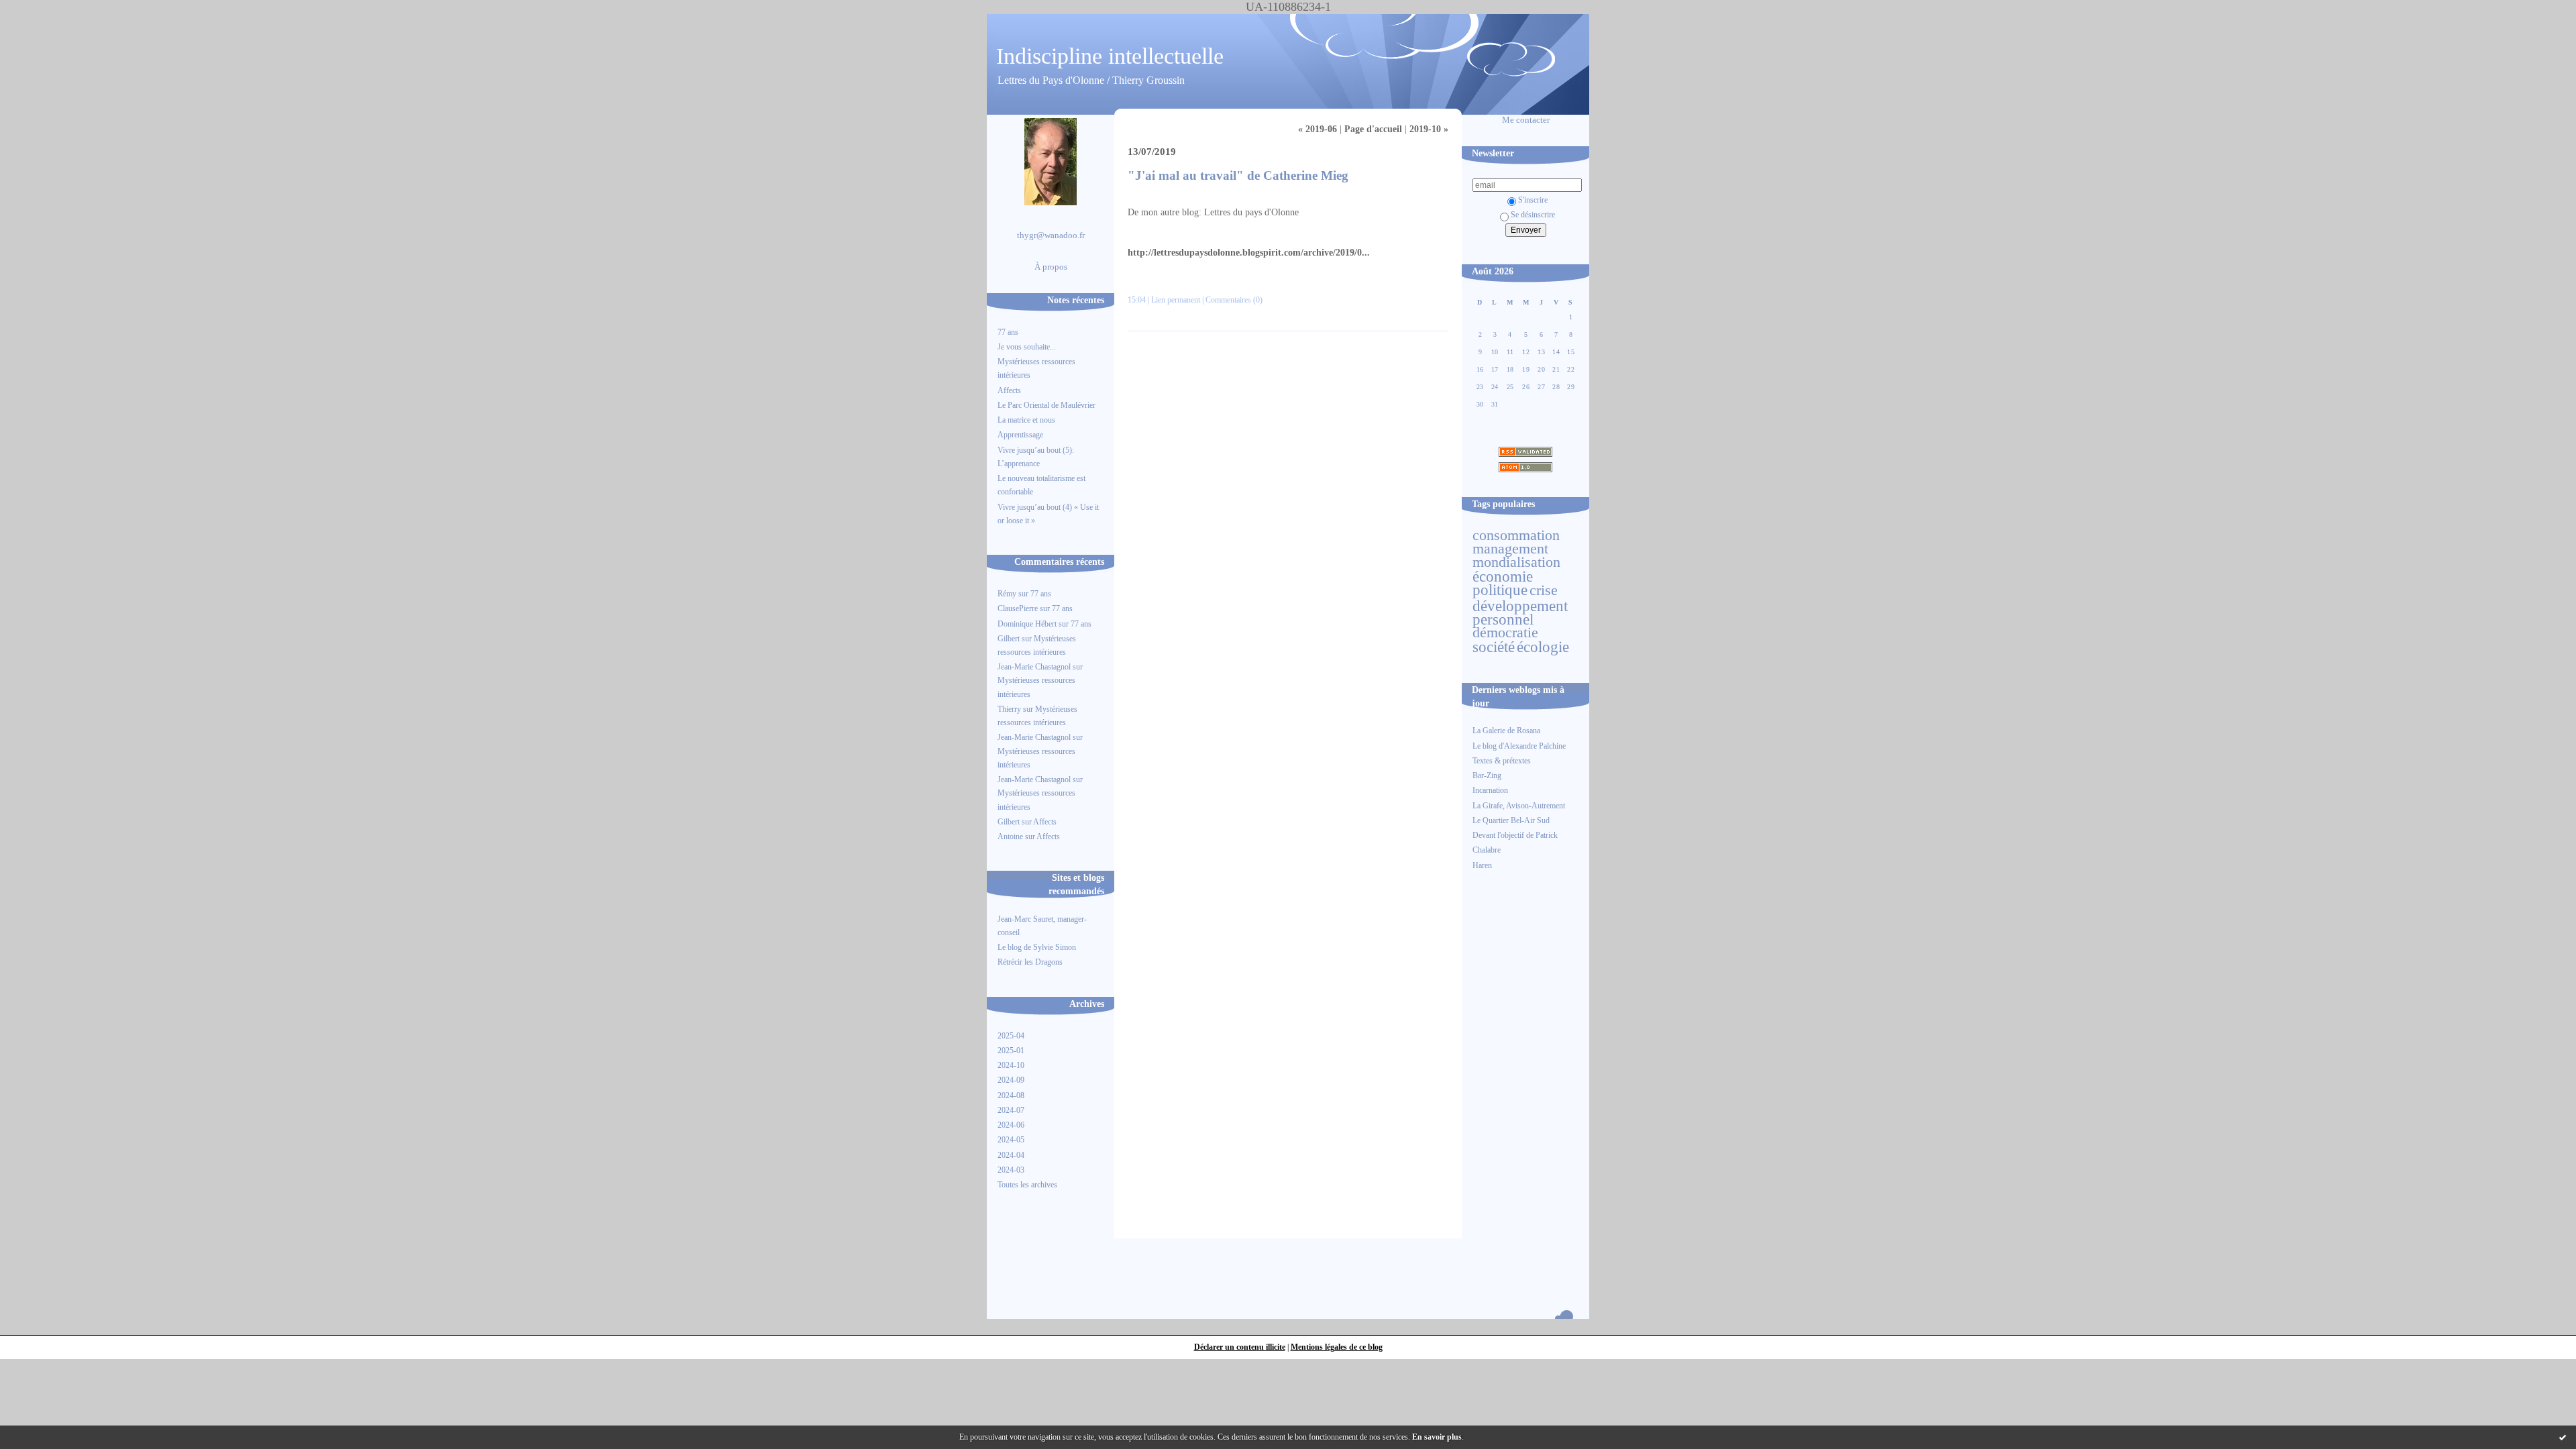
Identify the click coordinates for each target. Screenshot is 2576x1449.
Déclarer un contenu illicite (1240, 1347)
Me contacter (1526, 120)
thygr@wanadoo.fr (1051, 235)
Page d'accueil (1373, 129)
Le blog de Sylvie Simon (1037, 947)
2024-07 (1011, 1110)
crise (1544, 590)
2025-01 (1011, 1051)
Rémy (1007, 594)
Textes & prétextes (1502, 761)
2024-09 (1011, 1080)
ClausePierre (1018, 608)
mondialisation (1516, 562)
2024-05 (1011, 1140)
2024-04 (1011, 1155)
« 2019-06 (1318, 129)
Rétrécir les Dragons (1030, 962)
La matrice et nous (1026, 420)
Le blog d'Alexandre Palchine (1519, 746)
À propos (1051, 267)
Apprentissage (1020, 435)
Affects (1009, 390)
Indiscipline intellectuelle (1110, 56)
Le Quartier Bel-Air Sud (1511, 820)
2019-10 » (1429, 129)
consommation (1516, 535)
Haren (1482, 865)
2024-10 (1011, 1065)
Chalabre (1487, 850)
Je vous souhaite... (1027, 347)
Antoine (1010, 837)
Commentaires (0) (1234, 300)
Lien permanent (1176, 300)
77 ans (1008, 332)
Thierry (1009, 709)
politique (1500, 590)
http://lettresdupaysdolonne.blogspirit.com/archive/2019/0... (1249, 253)
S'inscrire (1533, 200)
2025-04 (1011, 1036)
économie (1503, 576)
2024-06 (1011, 1125)
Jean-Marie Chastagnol (1034, 667)
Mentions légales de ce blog (1337, 1347)
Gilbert (1009, 639)
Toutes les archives (1027, 1185)
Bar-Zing (1487, 775)
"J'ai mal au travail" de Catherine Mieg (1238, 175)
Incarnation (1490, 790)
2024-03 (1011, 1170)
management (1510, 549)
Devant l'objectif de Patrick (1515, 835)
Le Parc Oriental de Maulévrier (1048, 405)
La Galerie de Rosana (1506, 731)
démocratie (1505, 633)
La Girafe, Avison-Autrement (1519, 806)
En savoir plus (1437, 1437)
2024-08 (1011, 1095)
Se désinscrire (1533, 215)
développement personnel (1520, 612)
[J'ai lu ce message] (2563, 1437)
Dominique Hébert (1027, 624)
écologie (1543, 647)
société (1494, 647)
